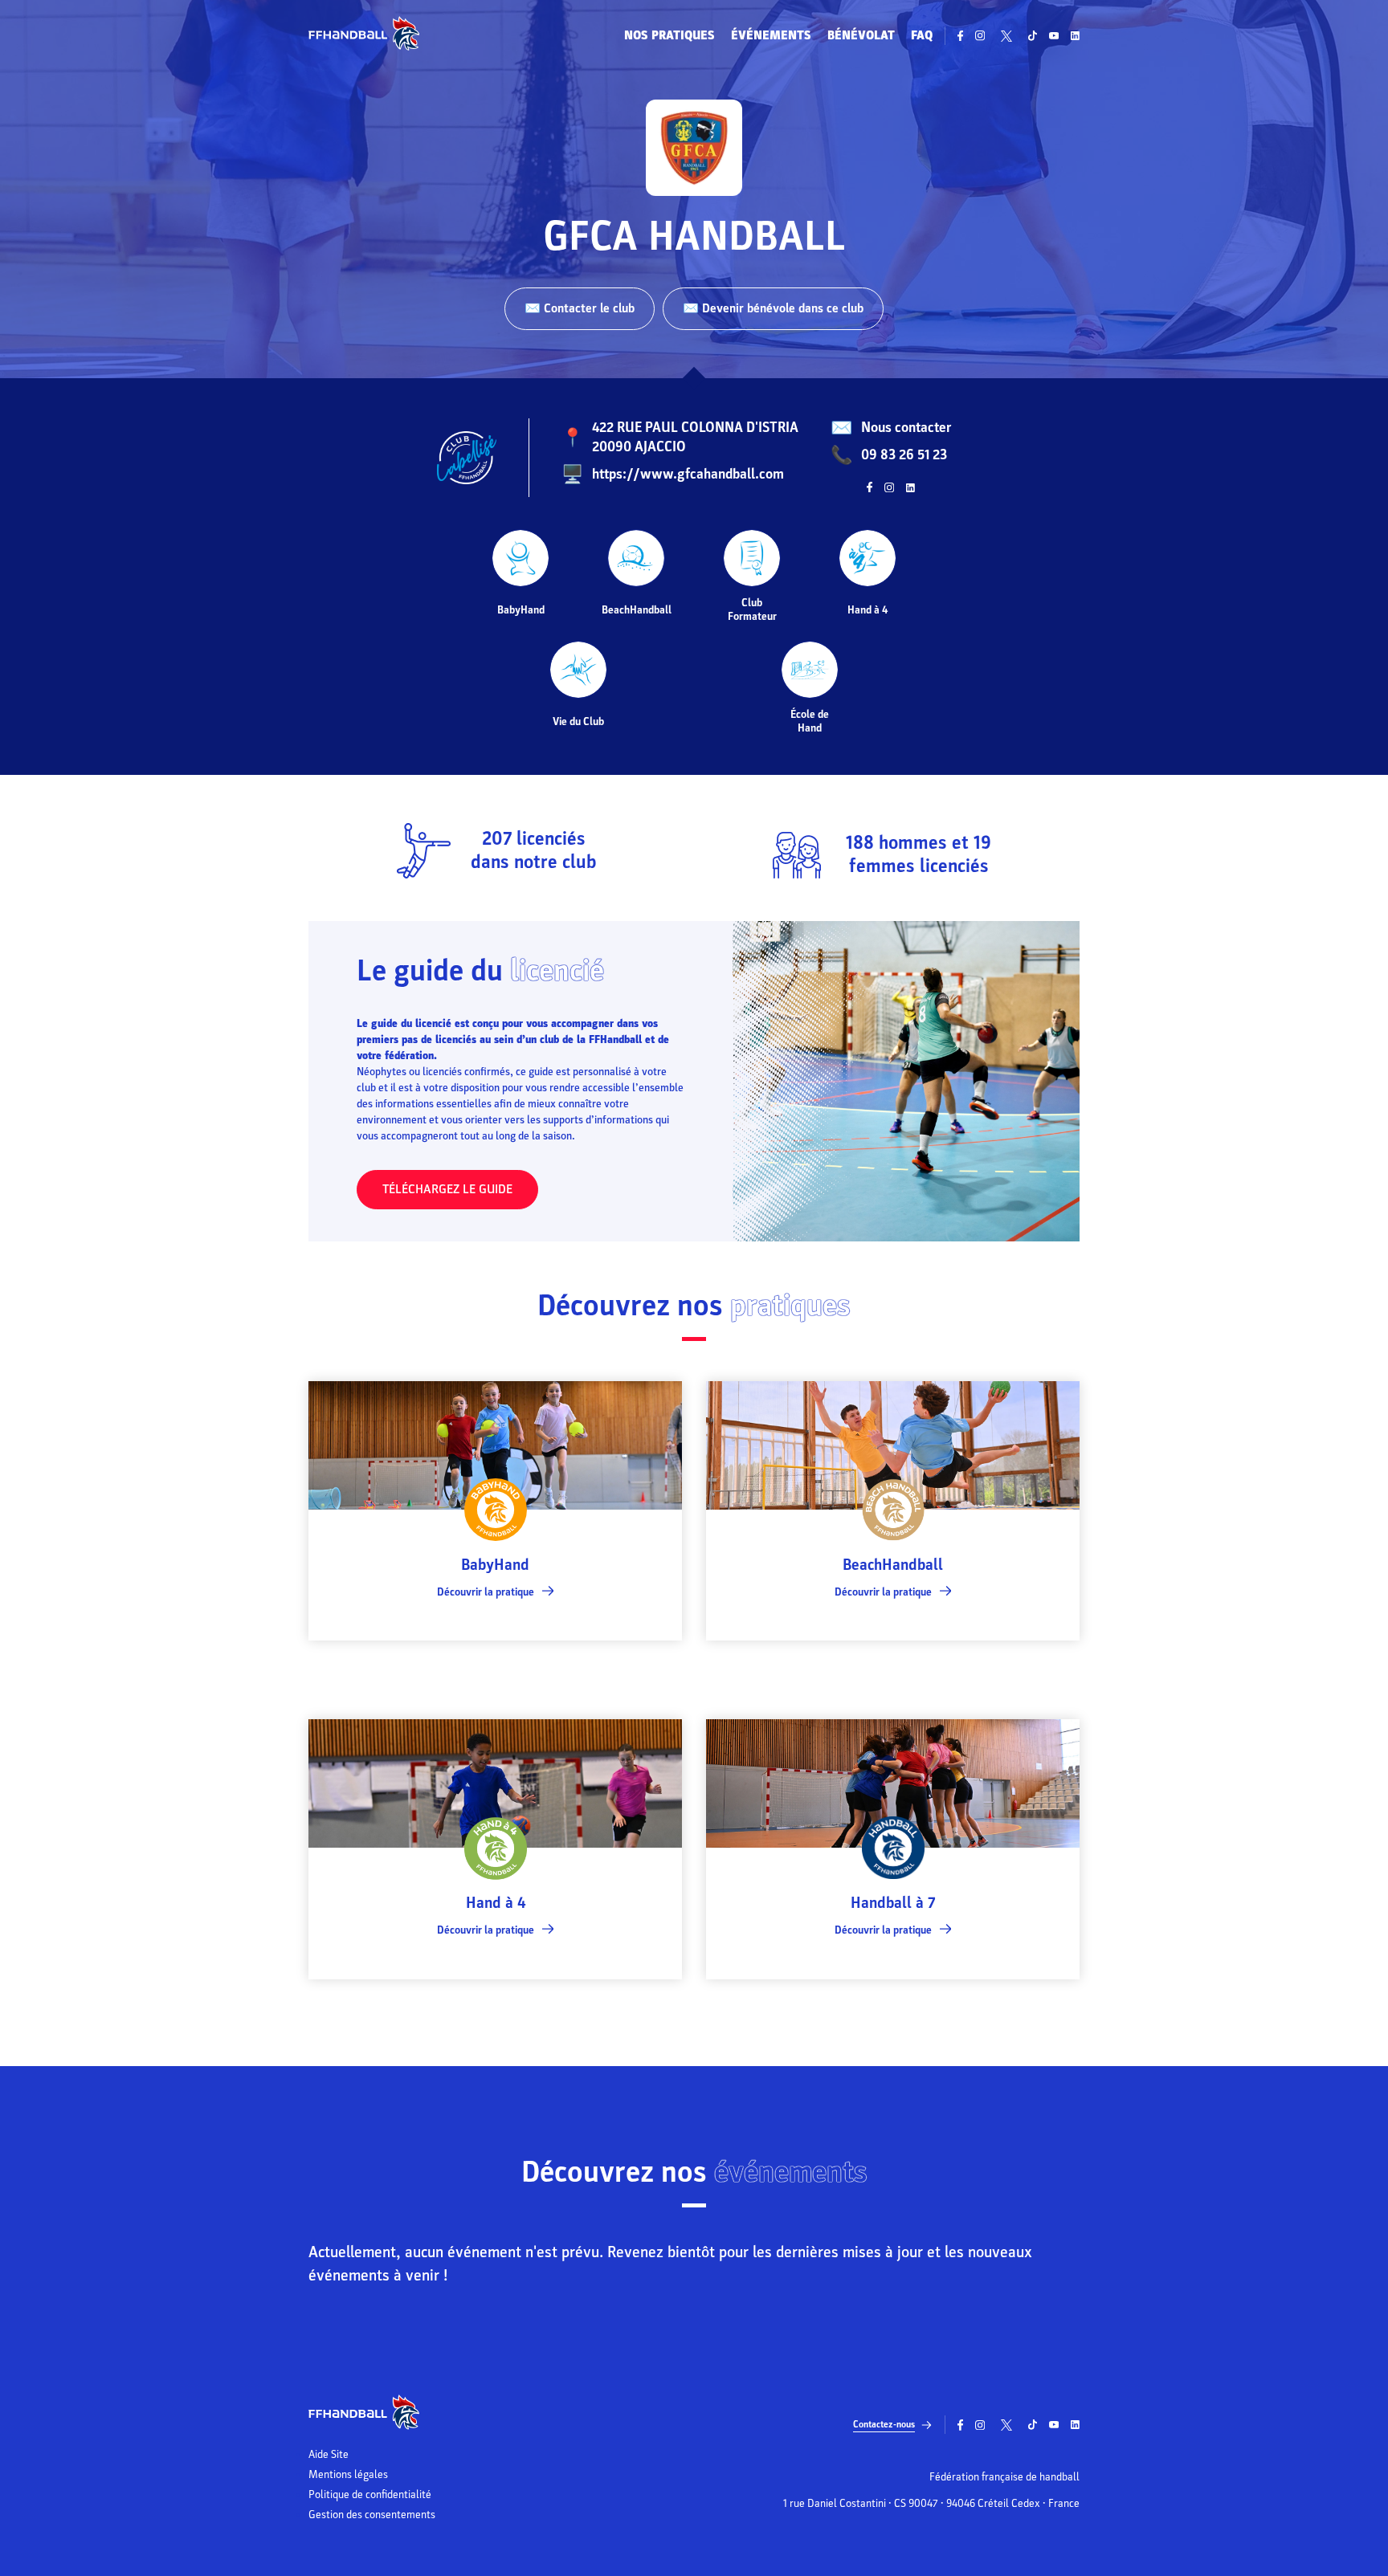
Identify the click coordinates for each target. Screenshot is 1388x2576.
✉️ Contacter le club (580, 308)
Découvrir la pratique (486, 1592)
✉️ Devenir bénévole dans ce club (773, 308)
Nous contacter (906, 428)
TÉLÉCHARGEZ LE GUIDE (447, 1189)
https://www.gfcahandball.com (688, 474)
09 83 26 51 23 (904, 455)
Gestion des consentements (372, 2515)
